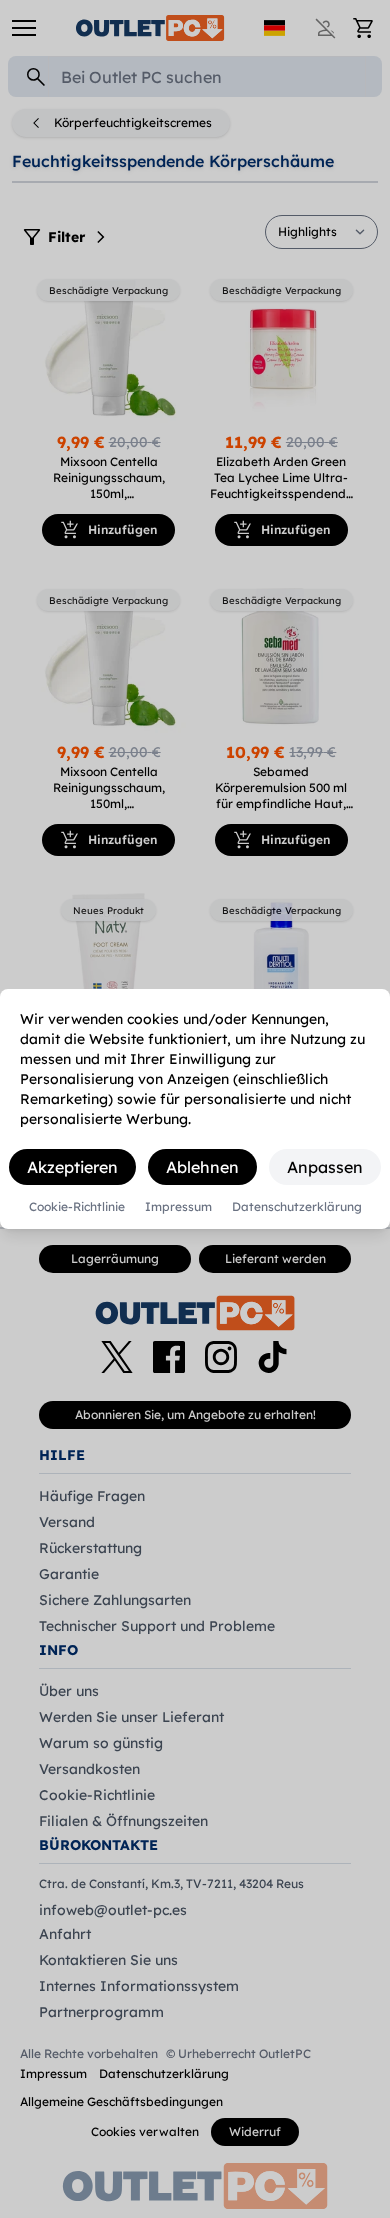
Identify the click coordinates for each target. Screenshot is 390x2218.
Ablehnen (202, 1167)
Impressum (178, 1207)
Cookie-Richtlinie (77, 1207)
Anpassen (325, 1167)
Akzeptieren (72, 1167)
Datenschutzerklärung (297, 1207)
